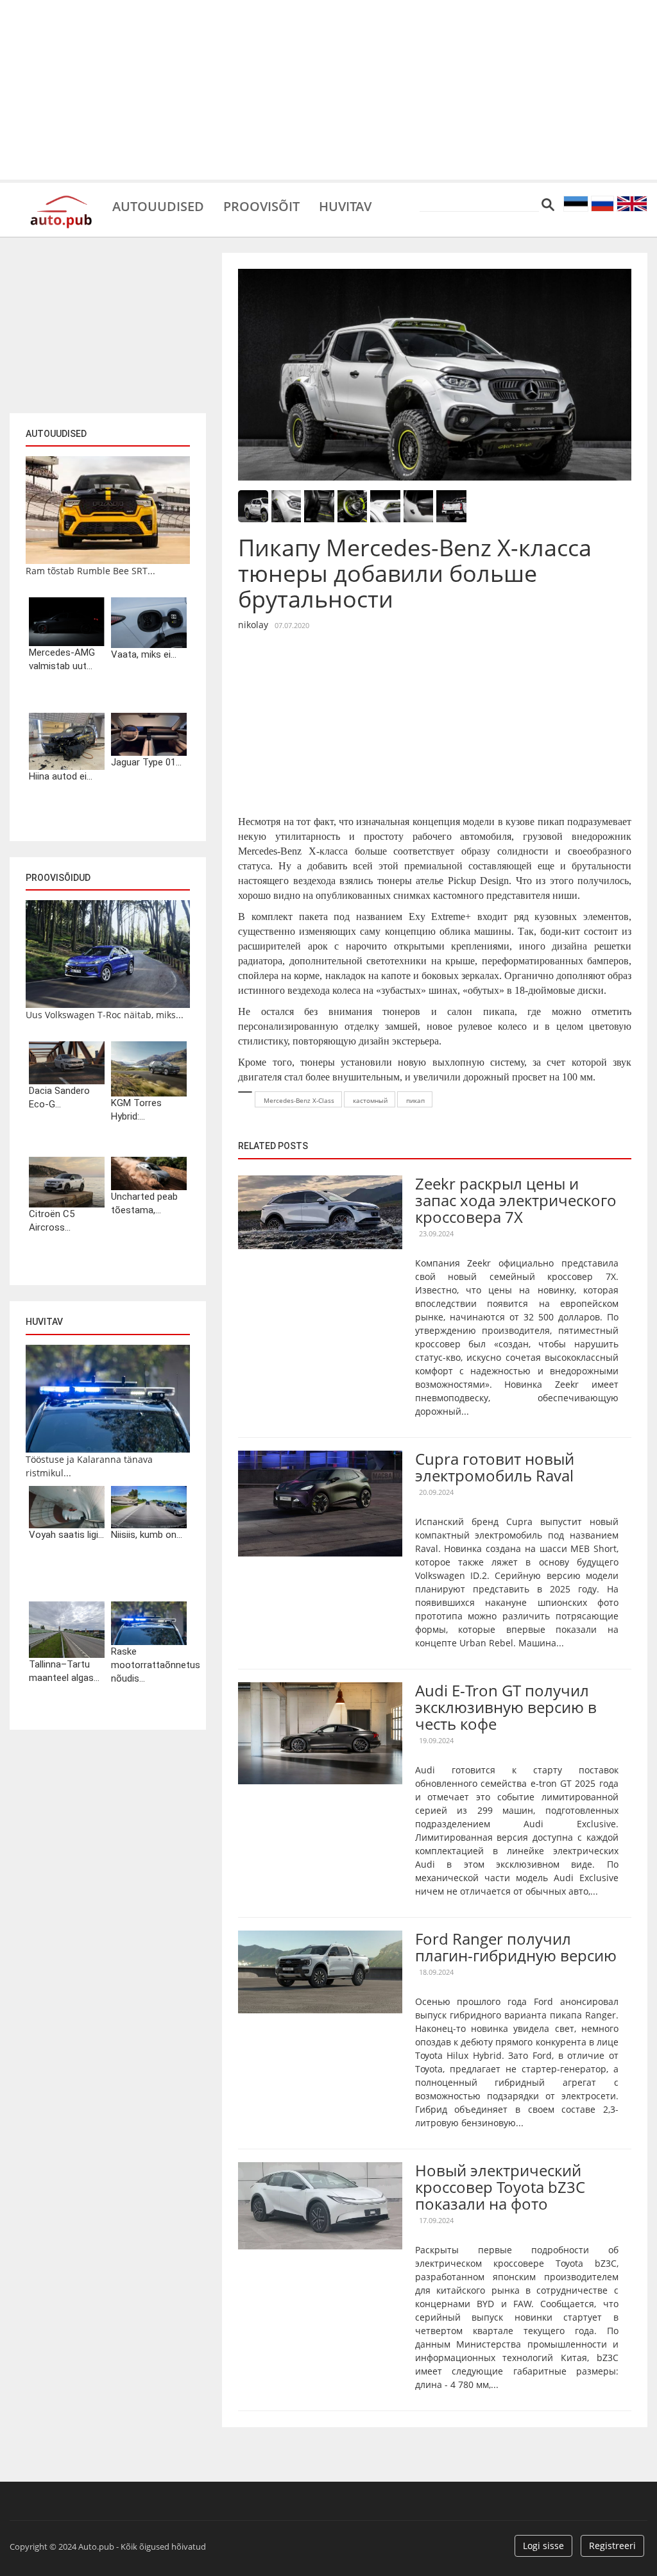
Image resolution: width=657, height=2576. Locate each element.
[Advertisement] (328, 90)
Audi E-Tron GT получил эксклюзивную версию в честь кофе (506, 1707)
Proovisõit (261, 205)
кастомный (370, 1100)
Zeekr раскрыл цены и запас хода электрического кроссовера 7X (516, 1200)
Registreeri (612, 2546)
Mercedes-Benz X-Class (299, 1100)
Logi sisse (543, 2546)
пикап (415, 1100)
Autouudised (158, 205)
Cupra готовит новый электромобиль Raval (495, 1467)
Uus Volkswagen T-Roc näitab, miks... (105, 1015)
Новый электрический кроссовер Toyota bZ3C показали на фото (500, 2187)
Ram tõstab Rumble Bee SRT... (90, 571)
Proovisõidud (58, 878)
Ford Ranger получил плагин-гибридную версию (516, 1947)
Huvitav (345, 205)
